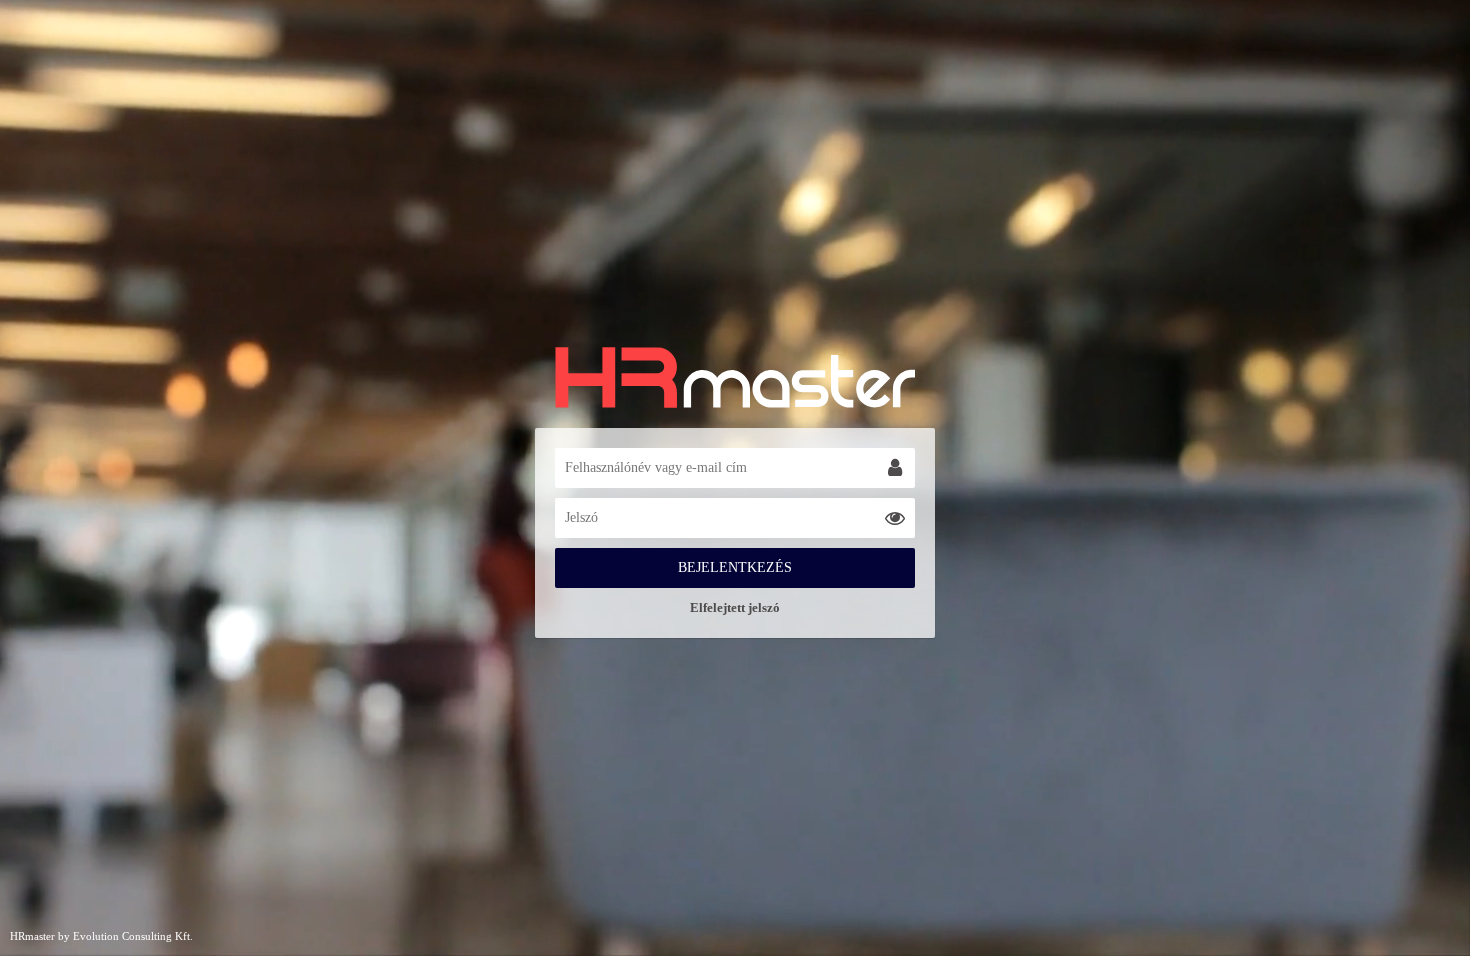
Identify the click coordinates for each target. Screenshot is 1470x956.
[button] (895, 468)
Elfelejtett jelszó (735, 607)
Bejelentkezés (735, 567)
